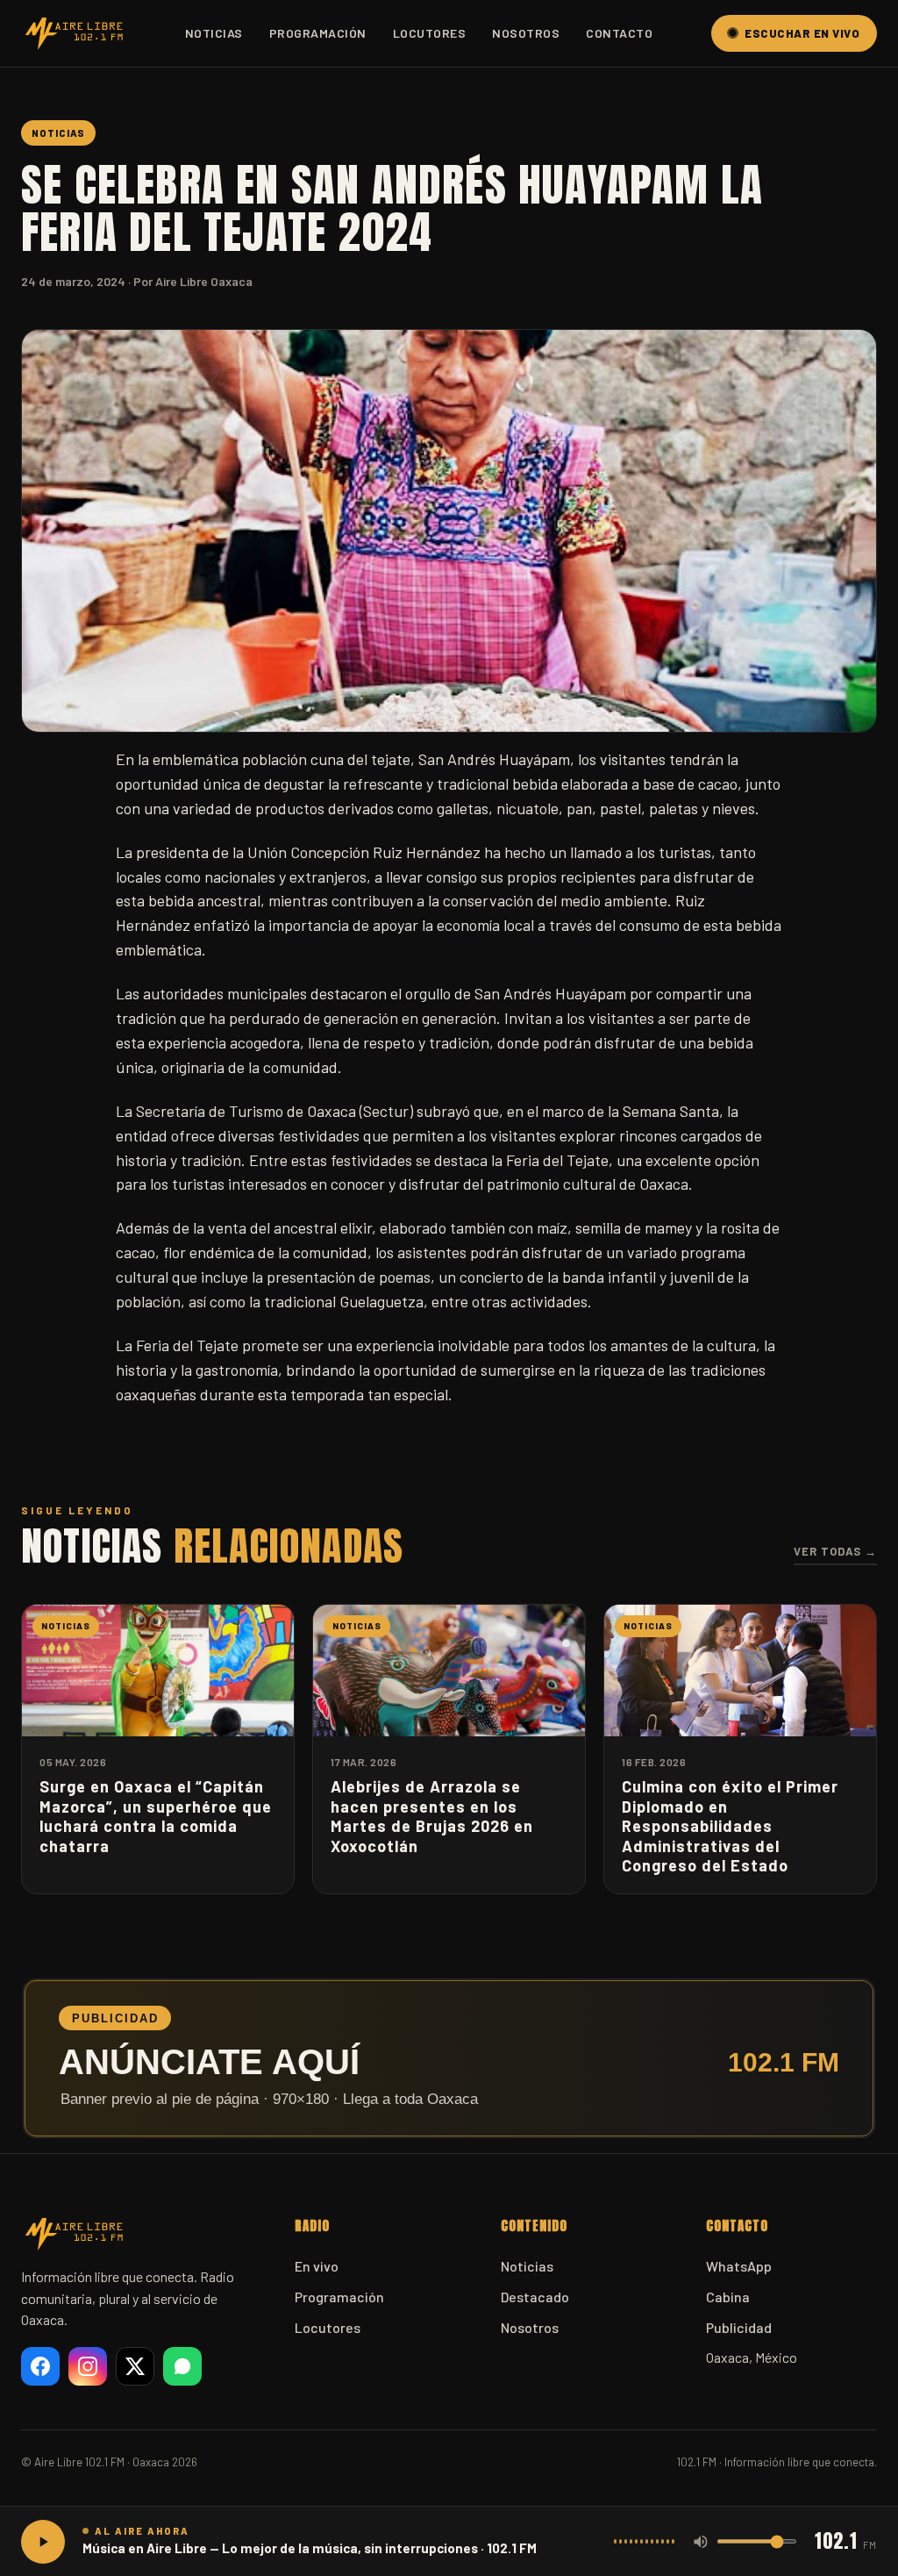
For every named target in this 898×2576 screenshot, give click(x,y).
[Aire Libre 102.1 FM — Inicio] (74, 33)
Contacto (619, 33)
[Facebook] (40, 2366)
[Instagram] (88, 2366)
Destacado (535, 2297)
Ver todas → (835, 1551)
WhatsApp (739, 2266)
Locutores (430, 33)
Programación (318, 33)
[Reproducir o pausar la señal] (43, 2542)
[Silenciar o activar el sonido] (701, 2542)
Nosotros (526, 33)
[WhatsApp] (182, 2366)
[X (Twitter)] (135, 2366)
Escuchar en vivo (802, 33)
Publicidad (739, 2327)
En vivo (317, 2266)
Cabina (728, 2297)
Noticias (214, 33)
